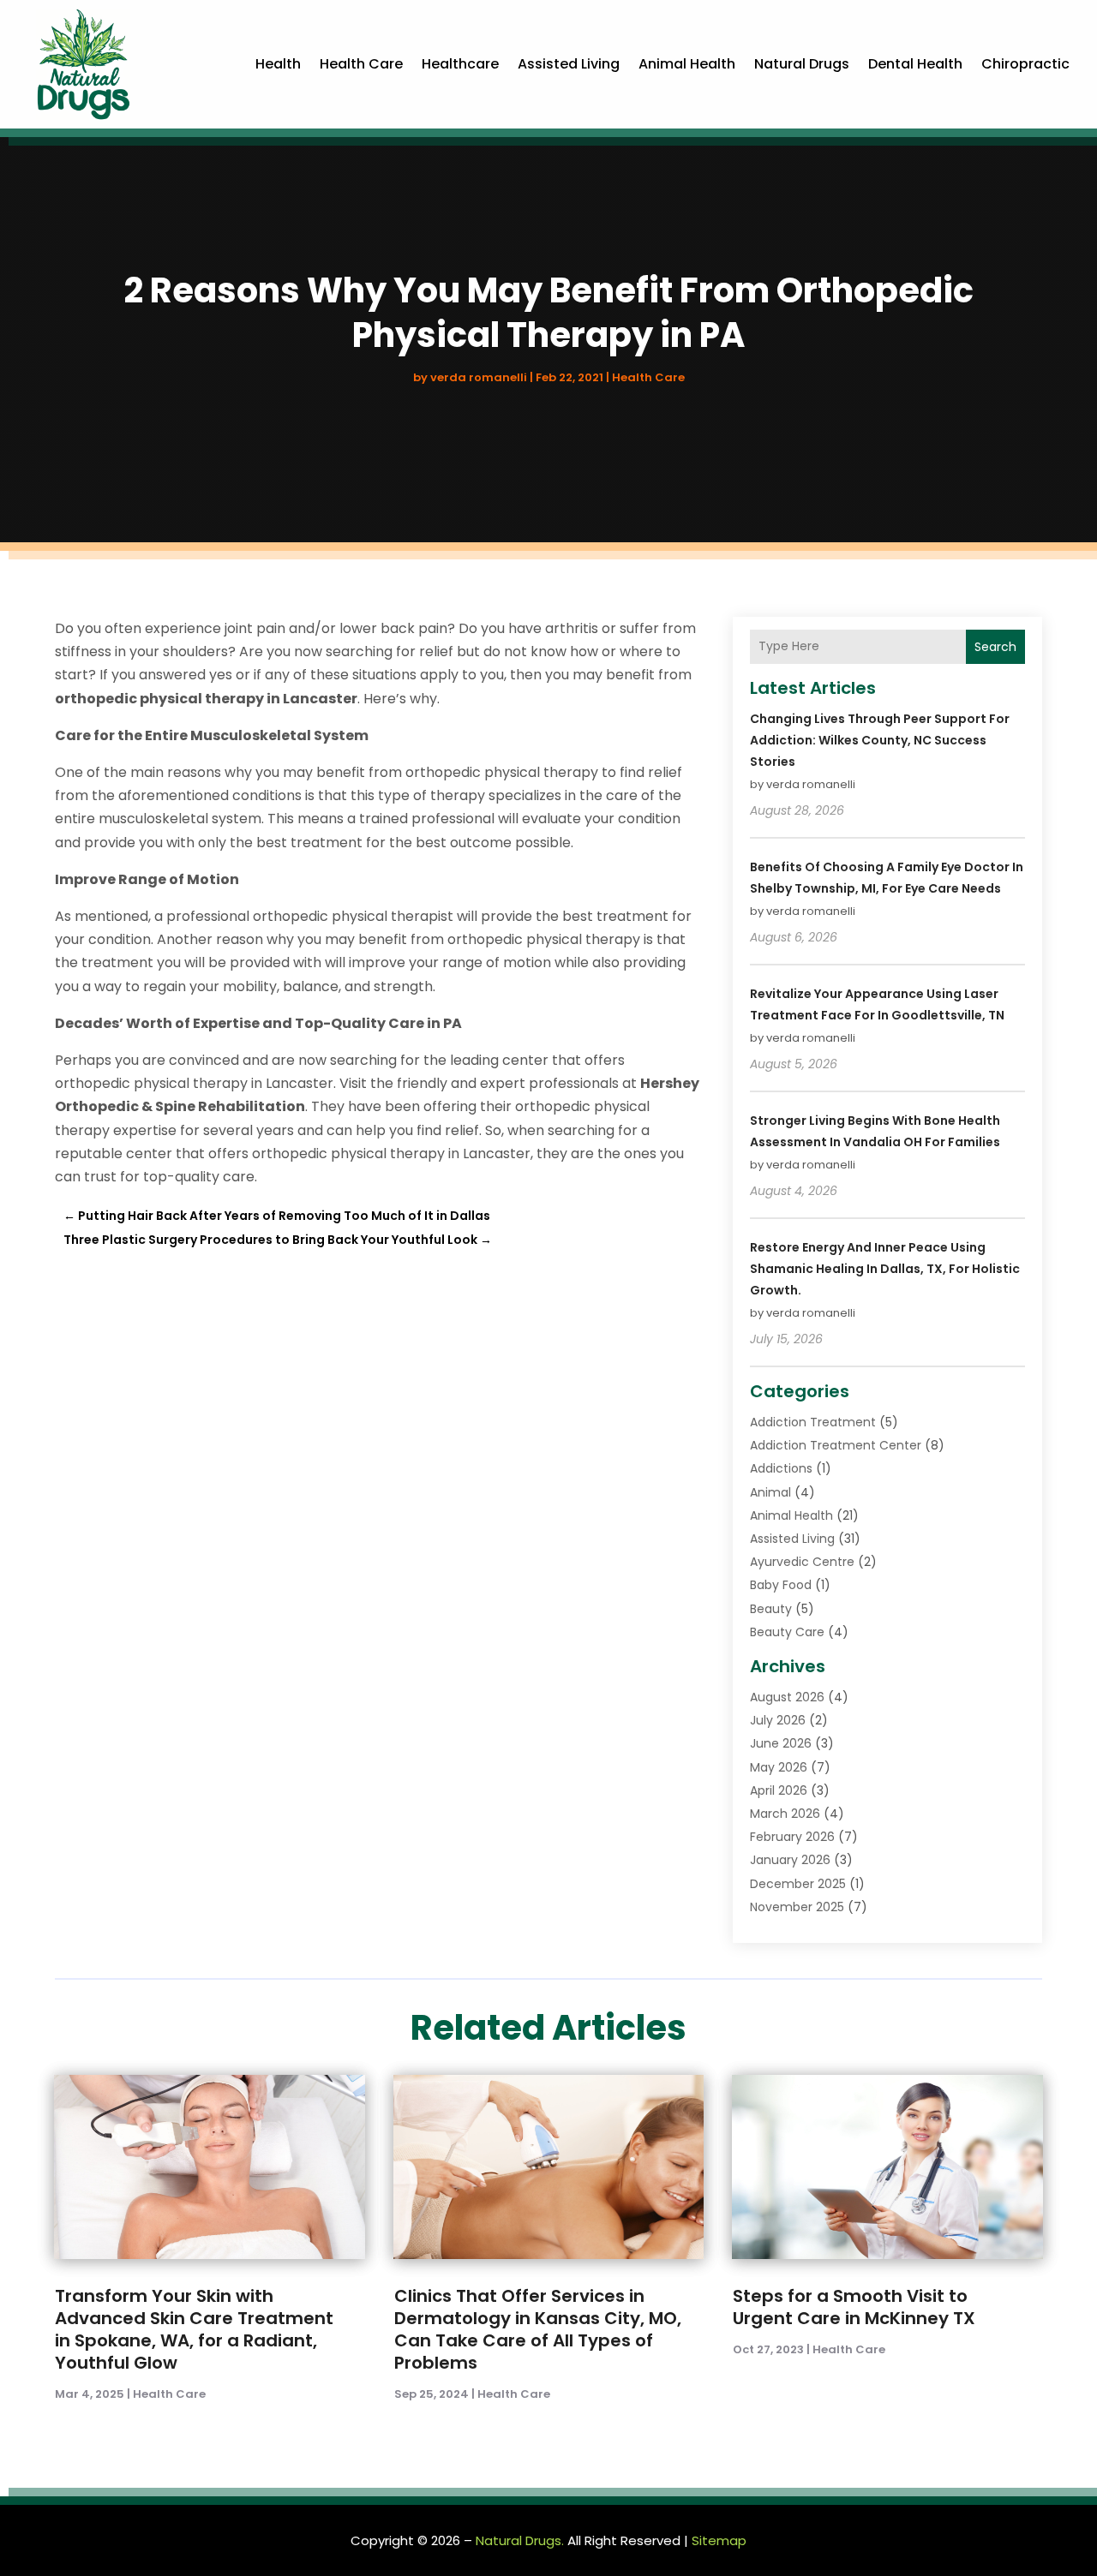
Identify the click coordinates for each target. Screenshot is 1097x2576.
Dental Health (915, 64)
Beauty (771, 1609)
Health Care (361, 64)
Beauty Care (787, 1632)
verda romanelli (479, 377)
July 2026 (778, 1720)
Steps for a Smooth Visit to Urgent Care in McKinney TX (854, 2307)
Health (278, 64)
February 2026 (792, 1837)
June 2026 (781, 1743)
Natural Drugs (802, 64)
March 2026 (785, 1814)
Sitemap (719, 2540)
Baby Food (781, 1585)
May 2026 (779, 1767)
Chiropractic (1025, 64)
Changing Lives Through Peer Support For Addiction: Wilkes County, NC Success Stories (880, 740)
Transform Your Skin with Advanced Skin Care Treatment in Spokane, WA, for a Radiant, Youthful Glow (194, 2329)
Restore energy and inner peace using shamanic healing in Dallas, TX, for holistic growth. (885, 1269)
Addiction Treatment (813, 1422)
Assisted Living (569, 64)
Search (995, 647)
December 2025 (798, 1884)
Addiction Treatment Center (836, 1445)
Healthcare (460, 64)
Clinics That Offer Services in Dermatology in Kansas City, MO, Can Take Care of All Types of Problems (538, 2329)
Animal (770, 1492)
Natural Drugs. (520, 2540)
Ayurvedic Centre (802, 1562)
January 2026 (790, 1860)
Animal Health (687, 64)
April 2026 (779, 1790)
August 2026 (787, 1697)
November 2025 (797, 1907)
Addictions (781, 1468)
